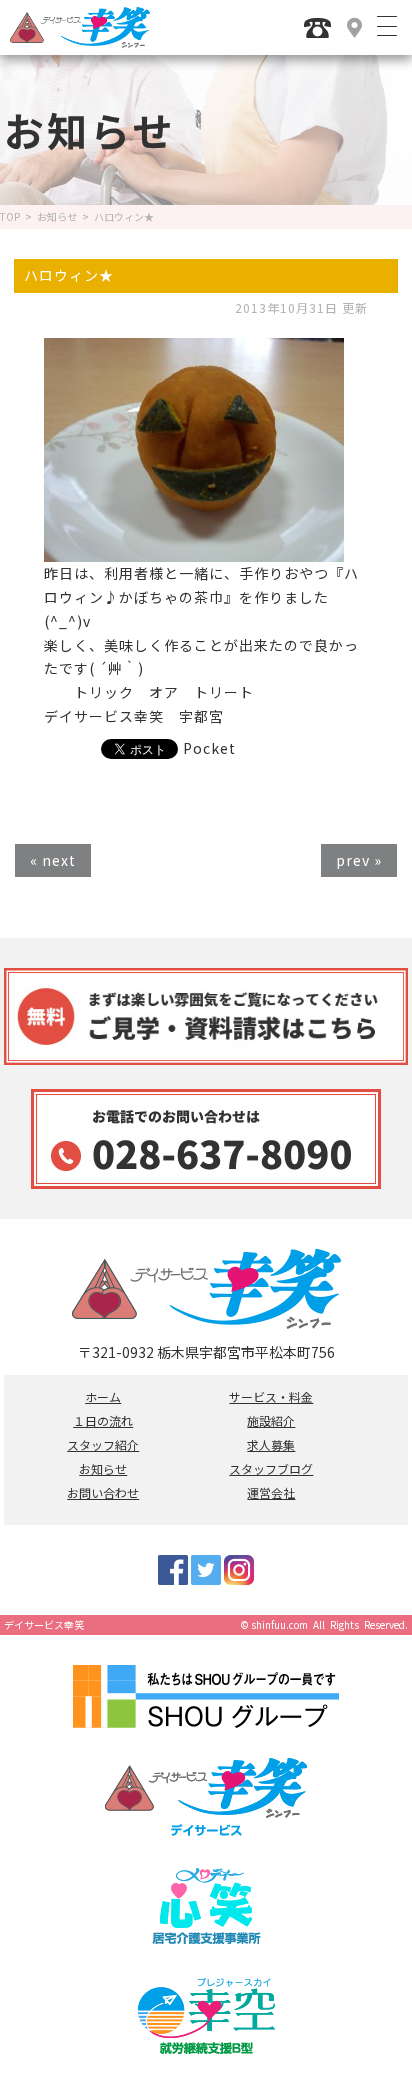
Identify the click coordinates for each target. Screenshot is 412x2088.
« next (53, 860)
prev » (359, 860)
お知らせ (57, 217)
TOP (10, 217)
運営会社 (271, 1493)
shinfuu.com (279, 1624)
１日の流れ (103, 1421)
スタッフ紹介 (103, 1445)
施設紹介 (271, 1421)
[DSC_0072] (194, 549)
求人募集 (271, 1445)
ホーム (103, 1397)
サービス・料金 (271, 1397)
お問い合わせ (103, 1493)
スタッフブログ (271, 1469)
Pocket (209, 748)
